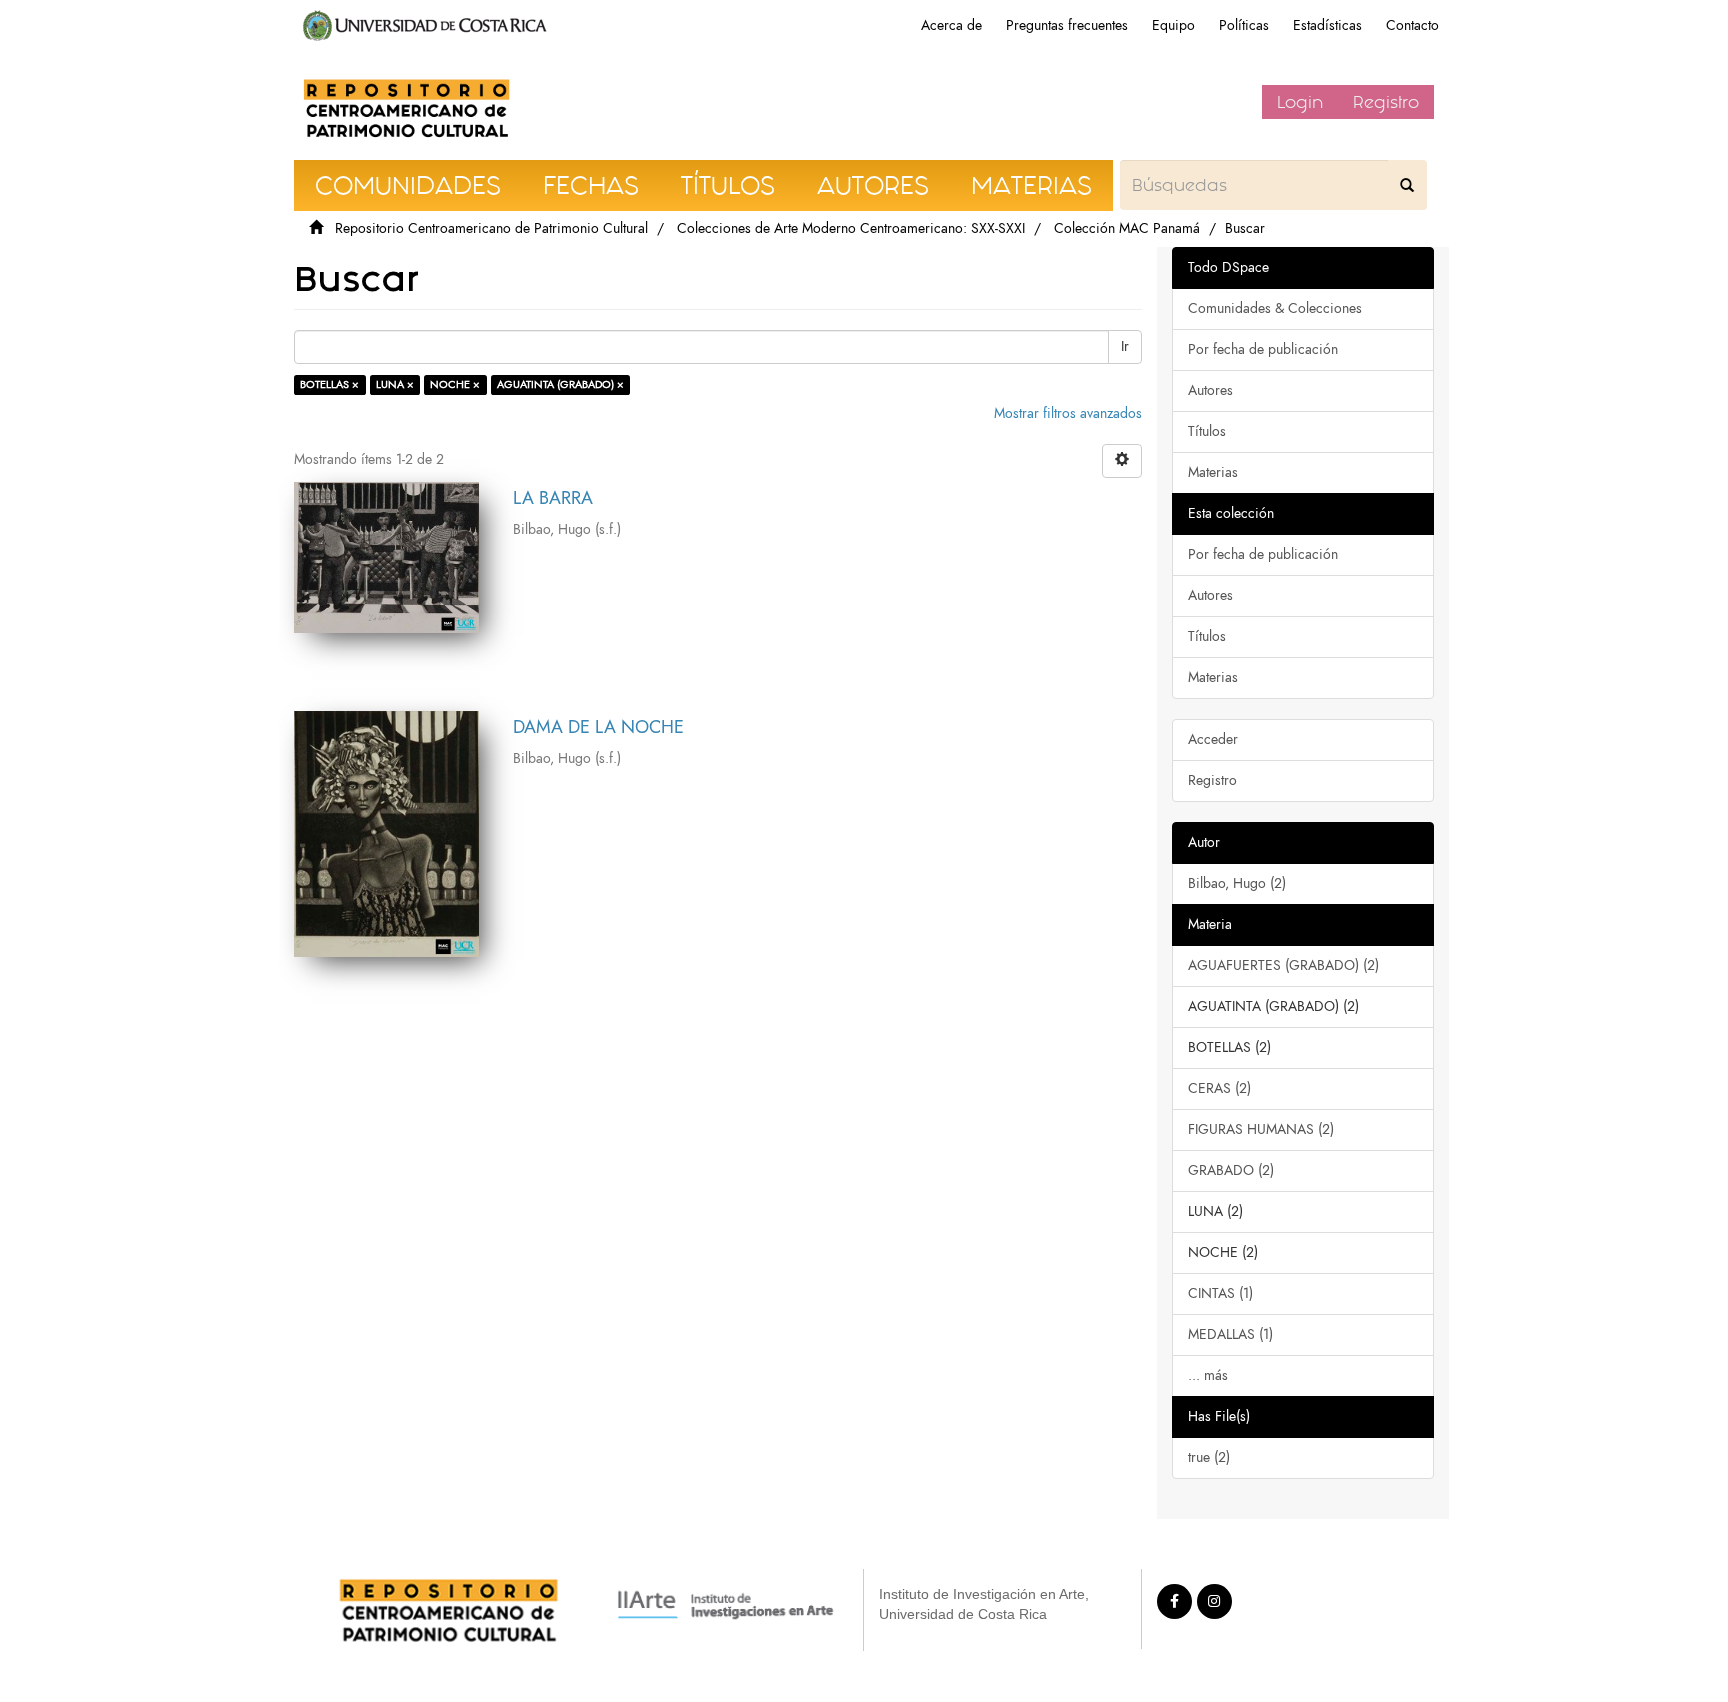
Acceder (1213, 739)
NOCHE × (455, 384)
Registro (1386, 102)
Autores (1210, 390)
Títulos (1207, 431)
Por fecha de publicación (1263, 349)
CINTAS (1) (1220, 1293)
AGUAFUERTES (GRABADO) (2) (1283, 965)
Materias (1213, 472)
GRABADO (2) (1231, 1170)
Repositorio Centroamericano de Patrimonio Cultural (491, 228)
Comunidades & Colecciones (1275, 308)
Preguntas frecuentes (1067, 25)
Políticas (1244, 25)
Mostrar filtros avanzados (1068, 413)
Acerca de (951, 25)
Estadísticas (1327, 25)
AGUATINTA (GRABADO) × (560, 384)
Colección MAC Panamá (1127, 228)
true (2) (1209, 1457)
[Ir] (1407, 185)
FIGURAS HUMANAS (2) (1261, 1129)
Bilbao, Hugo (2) (1237, 883)
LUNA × (395, 384)
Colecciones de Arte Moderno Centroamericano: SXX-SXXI (851, 228)
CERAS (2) (1219, 1088)
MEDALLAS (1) (1230, 1334)
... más (1208, 1375)
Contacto (1412, 25)
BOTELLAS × (329, 384)
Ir (1125, 346)
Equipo (1173, 25)
